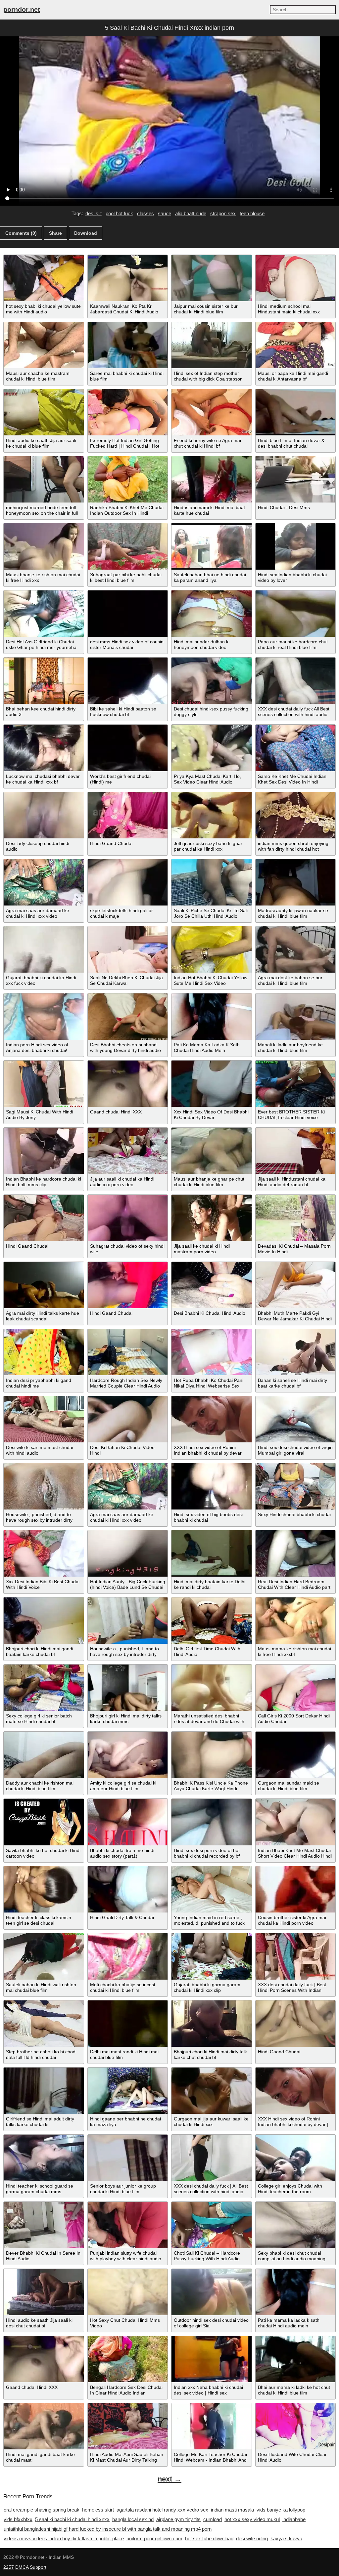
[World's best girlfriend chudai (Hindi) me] (128, 748)
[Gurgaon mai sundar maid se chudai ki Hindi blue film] (296, 1755)
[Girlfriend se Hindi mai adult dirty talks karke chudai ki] (44, 2091)
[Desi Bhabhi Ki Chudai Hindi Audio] (212, 1285)
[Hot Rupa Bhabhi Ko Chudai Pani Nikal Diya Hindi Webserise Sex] (212, 1352)
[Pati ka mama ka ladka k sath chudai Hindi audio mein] (296, 2292)
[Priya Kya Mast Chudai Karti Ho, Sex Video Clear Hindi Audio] (212, 748)
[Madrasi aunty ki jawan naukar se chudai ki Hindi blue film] (296, 882)
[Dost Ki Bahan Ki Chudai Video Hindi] (128, 1419)
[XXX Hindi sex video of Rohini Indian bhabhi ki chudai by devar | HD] (296, 2091)
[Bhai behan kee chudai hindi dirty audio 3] (44, 681)
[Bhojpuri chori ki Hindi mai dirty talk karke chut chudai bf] (212, 2024)
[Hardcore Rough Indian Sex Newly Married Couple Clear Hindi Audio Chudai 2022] (128, 1352)
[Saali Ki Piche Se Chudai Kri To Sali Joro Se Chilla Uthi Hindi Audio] (212, 882)
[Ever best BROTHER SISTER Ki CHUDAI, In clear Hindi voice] (296, 1084)
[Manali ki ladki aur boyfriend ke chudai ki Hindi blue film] (296, 1017)
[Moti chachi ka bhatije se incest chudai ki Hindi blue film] (128, 1956)
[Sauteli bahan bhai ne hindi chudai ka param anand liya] (212, 546)
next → (169, 2479)
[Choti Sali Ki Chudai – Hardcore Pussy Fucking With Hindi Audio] (212, 2225)
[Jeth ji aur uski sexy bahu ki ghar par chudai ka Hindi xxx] (212, 815)
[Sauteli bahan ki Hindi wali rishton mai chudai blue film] (44, 1956)
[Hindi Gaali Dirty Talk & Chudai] (128, 1889)
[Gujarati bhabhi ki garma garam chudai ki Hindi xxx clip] (212, 1956)
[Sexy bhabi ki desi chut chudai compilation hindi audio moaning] (296, 2225)
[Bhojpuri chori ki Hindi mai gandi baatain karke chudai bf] (44, 1621)
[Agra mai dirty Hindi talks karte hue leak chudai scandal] (44, 1285)
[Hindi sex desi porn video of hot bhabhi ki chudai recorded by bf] (212, 1822)
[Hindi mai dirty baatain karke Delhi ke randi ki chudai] (212, 1553)
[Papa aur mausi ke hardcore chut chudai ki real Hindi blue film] (296, 614)
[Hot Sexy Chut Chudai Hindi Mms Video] (128, 2292)
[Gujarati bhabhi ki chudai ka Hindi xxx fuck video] (44, 949)
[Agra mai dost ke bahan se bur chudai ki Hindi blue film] (296, 949)
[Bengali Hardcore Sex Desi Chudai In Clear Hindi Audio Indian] (128, 2359)
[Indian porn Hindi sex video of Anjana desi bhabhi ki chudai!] (44, 1017)
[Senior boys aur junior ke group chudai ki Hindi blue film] (128, 2158)
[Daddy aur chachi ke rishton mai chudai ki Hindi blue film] (44, 1755)
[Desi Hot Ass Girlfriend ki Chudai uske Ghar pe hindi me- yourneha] (44, 614)
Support (38, 2567)
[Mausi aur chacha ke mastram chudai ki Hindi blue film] (44, 345)
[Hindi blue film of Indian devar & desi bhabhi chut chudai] (296, 412)
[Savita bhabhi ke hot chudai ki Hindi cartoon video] (44, 1822)
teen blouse (252, 213)
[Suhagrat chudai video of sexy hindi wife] (128, 1218)
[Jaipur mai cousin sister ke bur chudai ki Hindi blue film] (212, 278)
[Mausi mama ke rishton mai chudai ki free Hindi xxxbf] (296, 1621)
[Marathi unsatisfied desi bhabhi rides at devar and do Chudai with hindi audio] (212, 1688)
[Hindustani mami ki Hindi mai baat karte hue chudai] (212, 479)
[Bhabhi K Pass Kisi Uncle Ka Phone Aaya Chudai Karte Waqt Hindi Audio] (212, 1755)
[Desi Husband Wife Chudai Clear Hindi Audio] (296, 2426)
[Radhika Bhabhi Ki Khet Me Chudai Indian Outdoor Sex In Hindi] (128, 479)
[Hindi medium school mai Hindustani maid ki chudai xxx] (296, 278)
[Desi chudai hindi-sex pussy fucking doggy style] (212, 681)
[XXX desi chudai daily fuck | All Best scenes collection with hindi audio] (212, 2158)
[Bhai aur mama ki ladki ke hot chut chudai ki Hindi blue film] (296, 2359)
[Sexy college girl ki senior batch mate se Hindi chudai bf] (44, 1688)
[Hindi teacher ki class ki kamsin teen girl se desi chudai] (44, 1889)
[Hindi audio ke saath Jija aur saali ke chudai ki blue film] (44, 412)
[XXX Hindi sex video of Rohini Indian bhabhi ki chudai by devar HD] (212, 1419)
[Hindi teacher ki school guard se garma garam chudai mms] (44, 2158)
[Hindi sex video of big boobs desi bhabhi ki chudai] (212, 1486)
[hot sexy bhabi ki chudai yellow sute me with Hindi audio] (44, 278)
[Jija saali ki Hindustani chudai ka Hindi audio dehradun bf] (296, 1151)
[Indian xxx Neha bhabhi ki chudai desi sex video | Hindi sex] (212, 2359)
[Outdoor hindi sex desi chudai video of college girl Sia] (212, 2292)
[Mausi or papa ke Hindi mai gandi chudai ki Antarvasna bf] (296, 345)
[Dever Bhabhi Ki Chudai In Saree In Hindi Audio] (44, 2225)
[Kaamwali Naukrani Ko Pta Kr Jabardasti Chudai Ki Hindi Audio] (128, 278)
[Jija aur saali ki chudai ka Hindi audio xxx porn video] (128, 1151)
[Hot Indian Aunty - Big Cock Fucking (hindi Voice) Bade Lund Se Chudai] (128, 1553)
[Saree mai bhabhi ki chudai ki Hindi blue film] (128, 345)
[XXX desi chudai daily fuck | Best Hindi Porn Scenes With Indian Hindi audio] (296, 1956)
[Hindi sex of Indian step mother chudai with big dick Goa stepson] (212, 345)
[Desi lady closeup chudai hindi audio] (44, 815)
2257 (9, 2567)
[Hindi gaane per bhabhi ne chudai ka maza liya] (128, 2091)
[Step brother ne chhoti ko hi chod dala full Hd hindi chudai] (44, 2024)
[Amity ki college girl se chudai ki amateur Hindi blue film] (128, 1755)
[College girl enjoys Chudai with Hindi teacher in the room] (296, 2158)
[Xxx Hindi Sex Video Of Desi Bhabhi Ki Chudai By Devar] (212, 1084)
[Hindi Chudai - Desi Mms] (296, 479)
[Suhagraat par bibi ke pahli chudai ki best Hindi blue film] (128, 546)
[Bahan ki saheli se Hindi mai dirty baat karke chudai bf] (296, 1352)
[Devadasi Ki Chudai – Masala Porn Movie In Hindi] (296, 1218)
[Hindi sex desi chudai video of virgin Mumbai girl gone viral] (296, 1419)
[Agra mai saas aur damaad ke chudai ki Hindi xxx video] (44, 882)
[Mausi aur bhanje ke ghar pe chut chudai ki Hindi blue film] (212, 1151)
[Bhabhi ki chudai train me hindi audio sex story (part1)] (128, 1822)
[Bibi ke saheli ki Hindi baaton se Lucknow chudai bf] (128, 681)
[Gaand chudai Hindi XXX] (128, 1084)
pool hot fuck (119, 213)
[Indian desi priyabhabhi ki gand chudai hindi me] (44, 1352)
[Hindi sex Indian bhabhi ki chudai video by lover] (296, 546)
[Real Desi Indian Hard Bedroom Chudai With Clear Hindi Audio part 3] (296, 1553)
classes (145, 213)
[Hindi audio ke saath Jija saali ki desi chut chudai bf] (44, 2292)
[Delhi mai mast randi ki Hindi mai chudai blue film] (128, 2024)
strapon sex (223, 213)
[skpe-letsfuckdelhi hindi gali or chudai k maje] (128, 882)
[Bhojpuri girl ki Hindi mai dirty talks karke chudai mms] (128, 1688)
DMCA (22, 2567)
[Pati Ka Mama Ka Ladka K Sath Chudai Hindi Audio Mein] (212, 1017)
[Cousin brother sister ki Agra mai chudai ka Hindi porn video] (296, 1889)
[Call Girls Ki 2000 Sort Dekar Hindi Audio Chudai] (296, 1688)
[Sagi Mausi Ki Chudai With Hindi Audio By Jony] (44, 1084)
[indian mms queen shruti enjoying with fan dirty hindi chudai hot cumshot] (296, 815)
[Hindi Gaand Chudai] (128, 815)
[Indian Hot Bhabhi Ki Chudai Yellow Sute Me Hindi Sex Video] (212, 949)
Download (86, 233)
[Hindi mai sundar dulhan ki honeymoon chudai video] (212, 614)
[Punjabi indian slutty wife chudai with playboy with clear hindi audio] (128, 2225)
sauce (165, 213)
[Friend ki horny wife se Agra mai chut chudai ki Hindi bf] (212, 412)
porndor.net (22, 10)
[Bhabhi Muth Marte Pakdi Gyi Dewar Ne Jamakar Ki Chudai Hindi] (296, 1285)
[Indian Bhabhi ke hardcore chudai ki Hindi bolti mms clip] (44, 1151)
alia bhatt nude (191, 213)
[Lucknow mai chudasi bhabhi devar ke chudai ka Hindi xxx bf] (44, 748)
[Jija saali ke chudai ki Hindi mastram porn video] (212, 1218)
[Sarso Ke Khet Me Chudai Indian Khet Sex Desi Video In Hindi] (296, 748)
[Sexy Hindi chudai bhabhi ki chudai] (296, 1486)
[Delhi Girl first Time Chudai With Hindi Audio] (212, 1621)
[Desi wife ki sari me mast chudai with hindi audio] (44, 1419)
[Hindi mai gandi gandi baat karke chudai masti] (44, 2426)
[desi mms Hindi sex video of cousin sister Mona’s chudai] (128, 614)
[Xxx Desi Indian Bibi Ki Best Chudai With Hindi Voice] (44, 1553)
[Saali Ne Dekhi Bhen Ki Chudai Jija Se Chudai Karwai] (128, 949)
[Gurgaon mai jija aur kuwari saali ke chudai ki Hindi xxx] (212, 2091)
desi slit (94, 213)
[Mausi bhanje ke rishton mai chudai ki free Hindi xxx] (44, 546)
